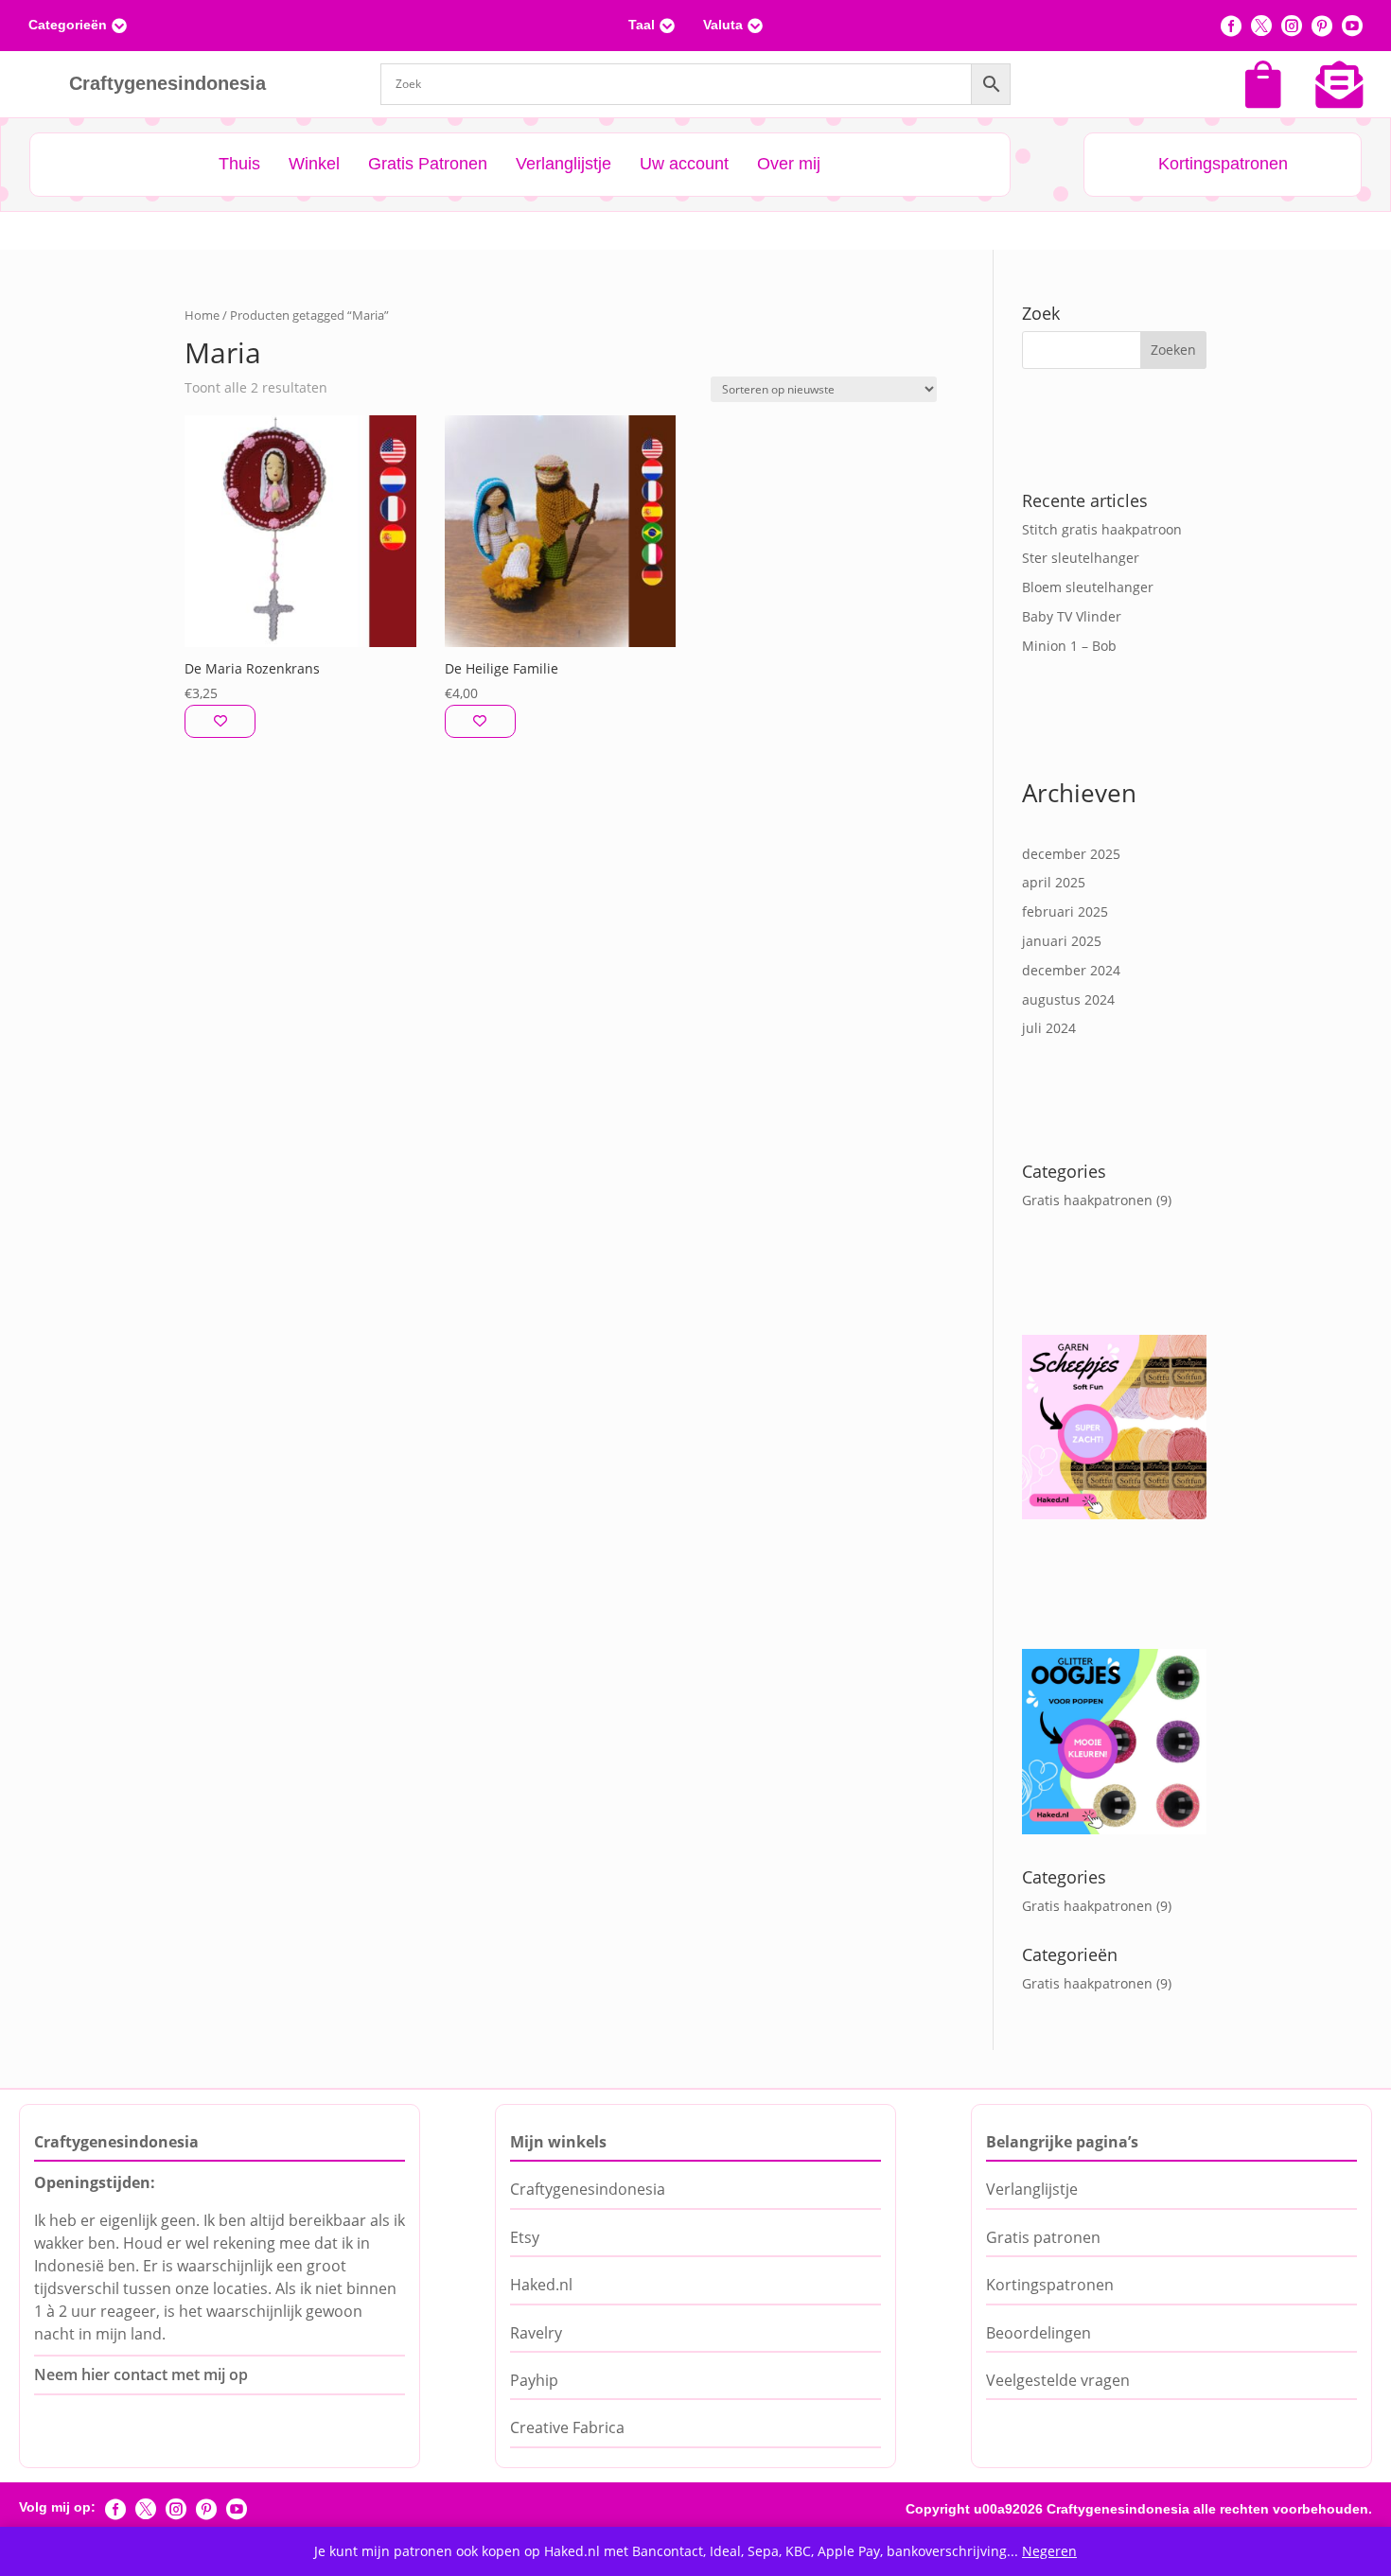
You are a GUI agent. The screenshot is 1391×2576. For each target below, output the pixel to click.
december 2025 (1071, 854)
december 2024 (1071, 970)
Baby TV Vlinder (1072, 616)
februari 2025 (1065, 911)
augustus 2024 (1068, 999)
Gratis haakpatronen (1087, 1200)
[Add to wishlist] (220, 721)
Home (202, 315)
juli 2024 (1049, 1028)
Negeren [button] (1049, 2551)
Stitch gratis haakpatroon (1102, 529)
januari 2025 (1062, 941)
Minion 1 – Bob (1069, 646)
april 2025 (1054, 882)
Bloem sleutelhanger (1088, 587)
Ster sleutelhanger (1081, 558)
